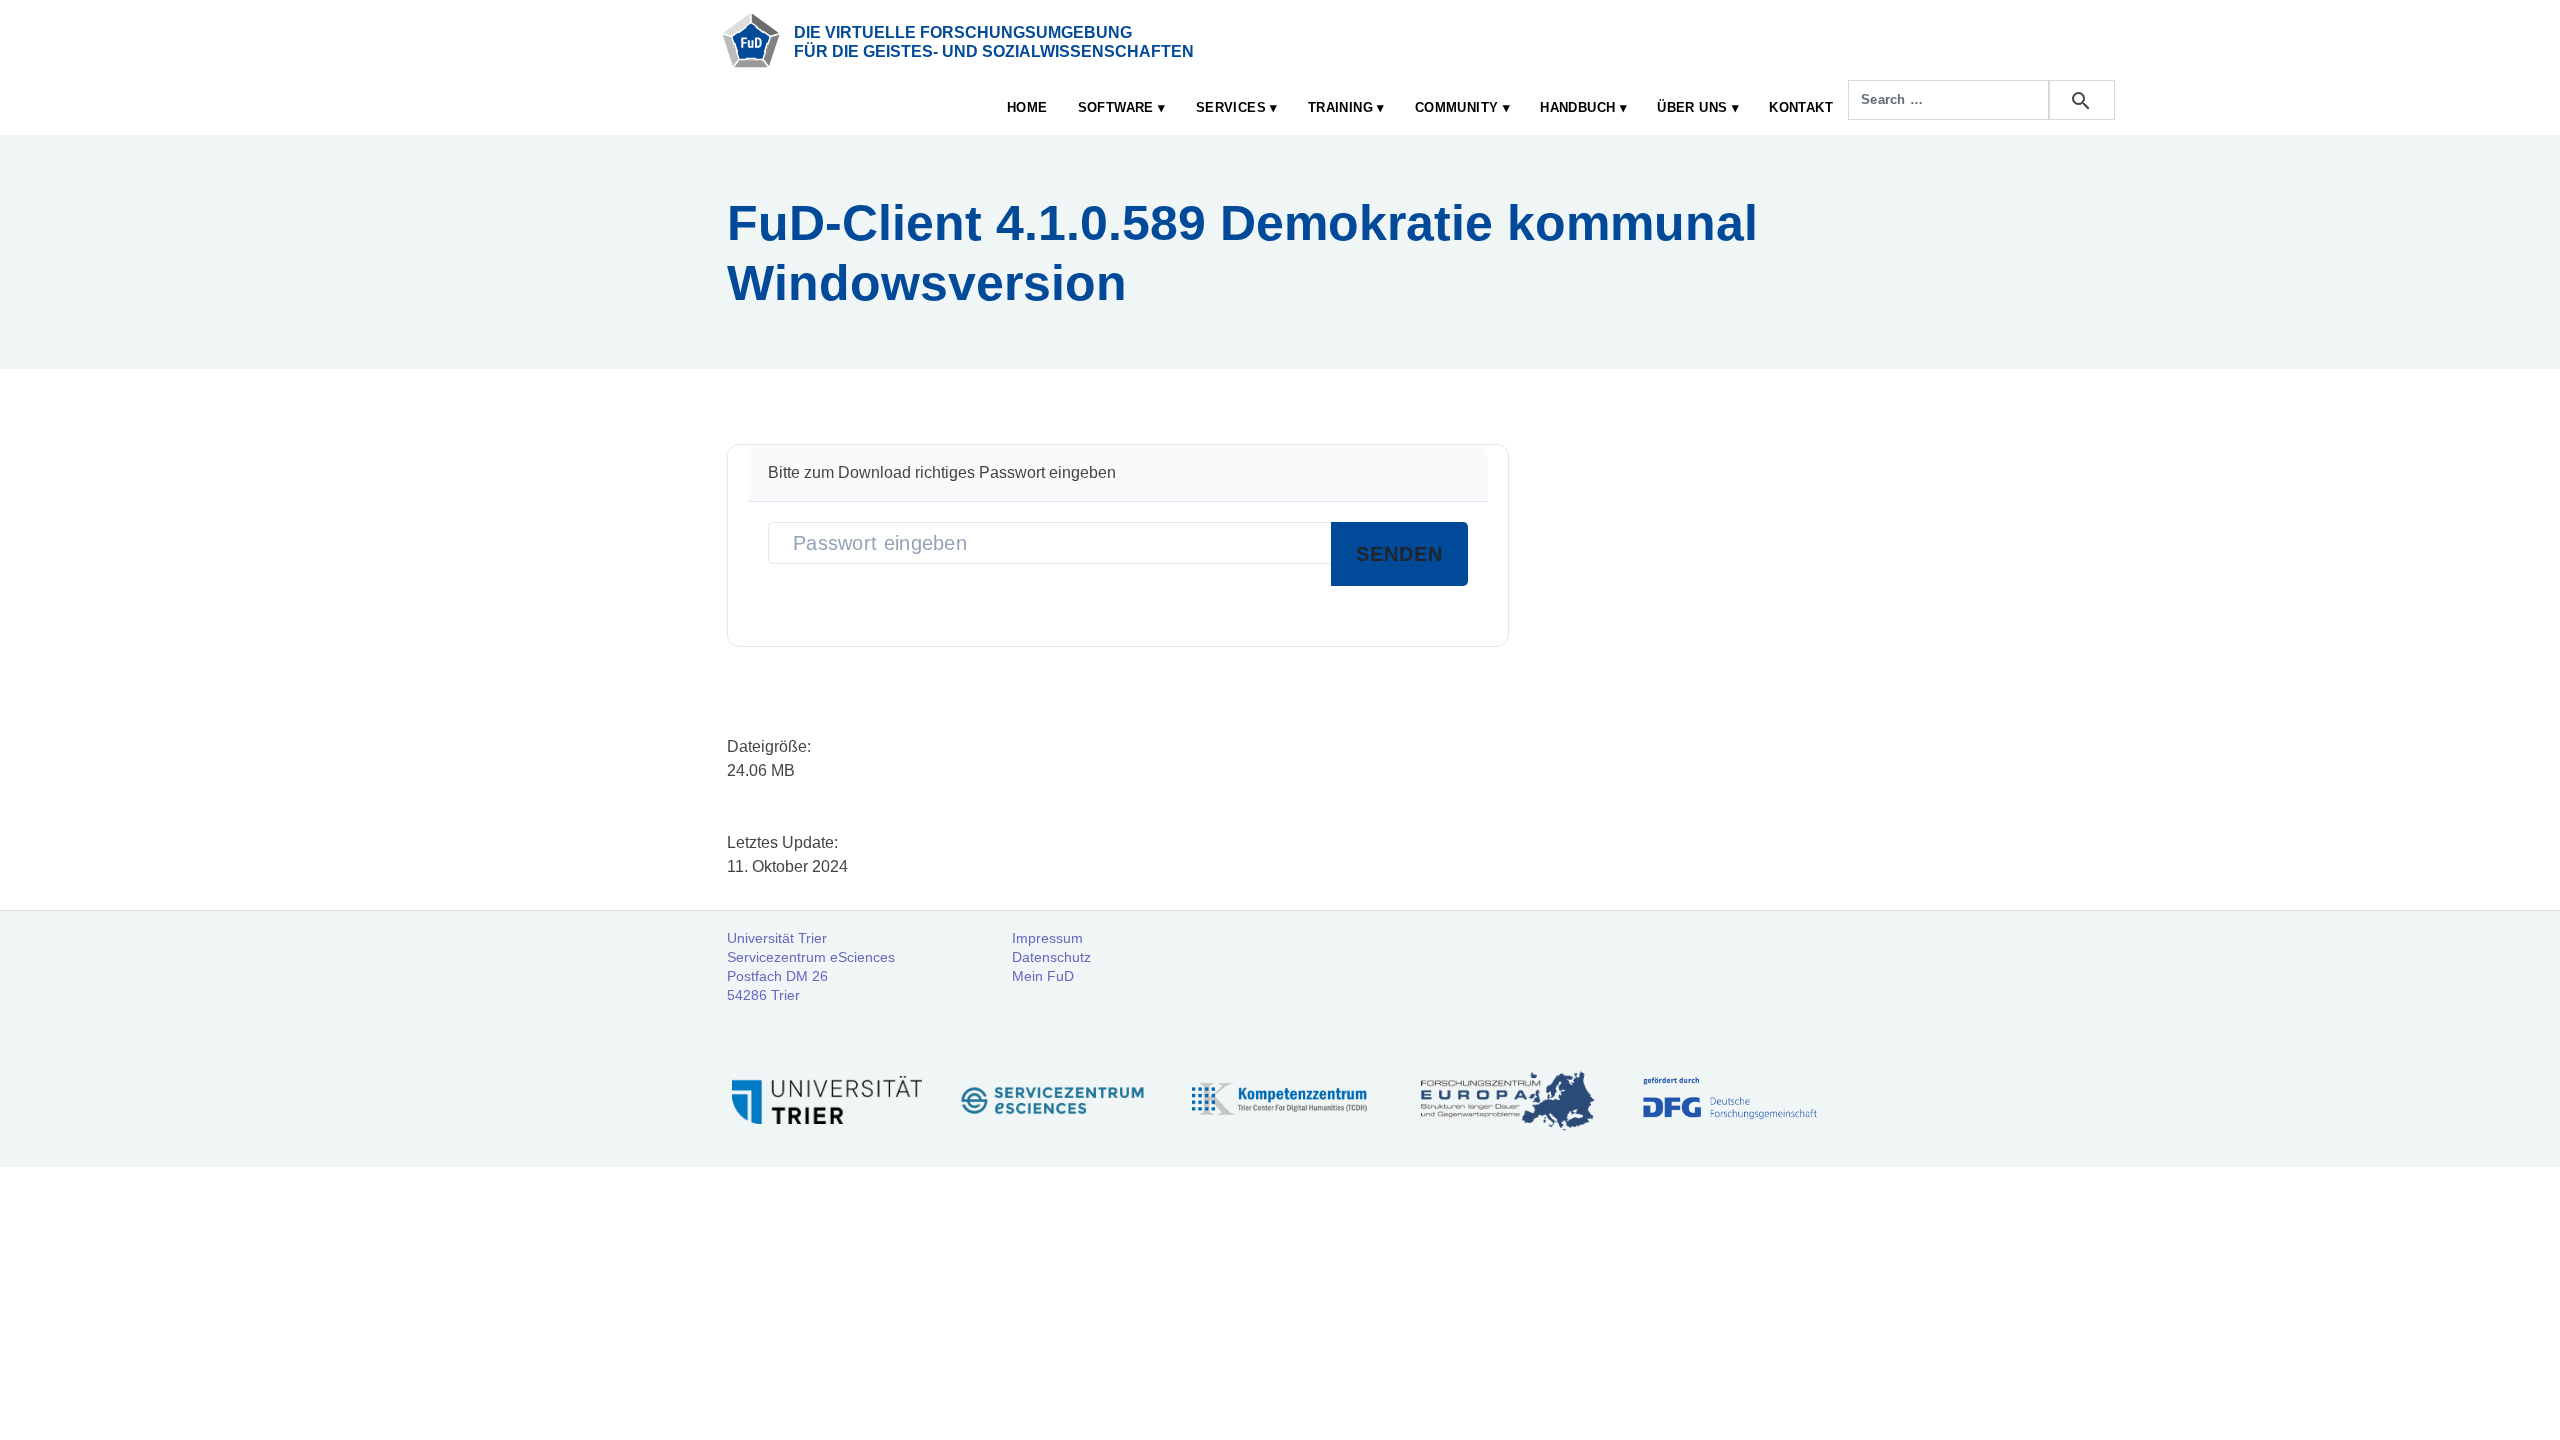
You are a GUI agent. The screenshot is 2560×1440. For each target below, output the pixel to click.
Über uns (1692, 107)
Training (1340, 107)
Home (1027, 107)
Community (1457, 107)
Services (1231, 107)
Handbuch (1577, 107)
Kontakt (1801, 107)
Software (1116, 107)
